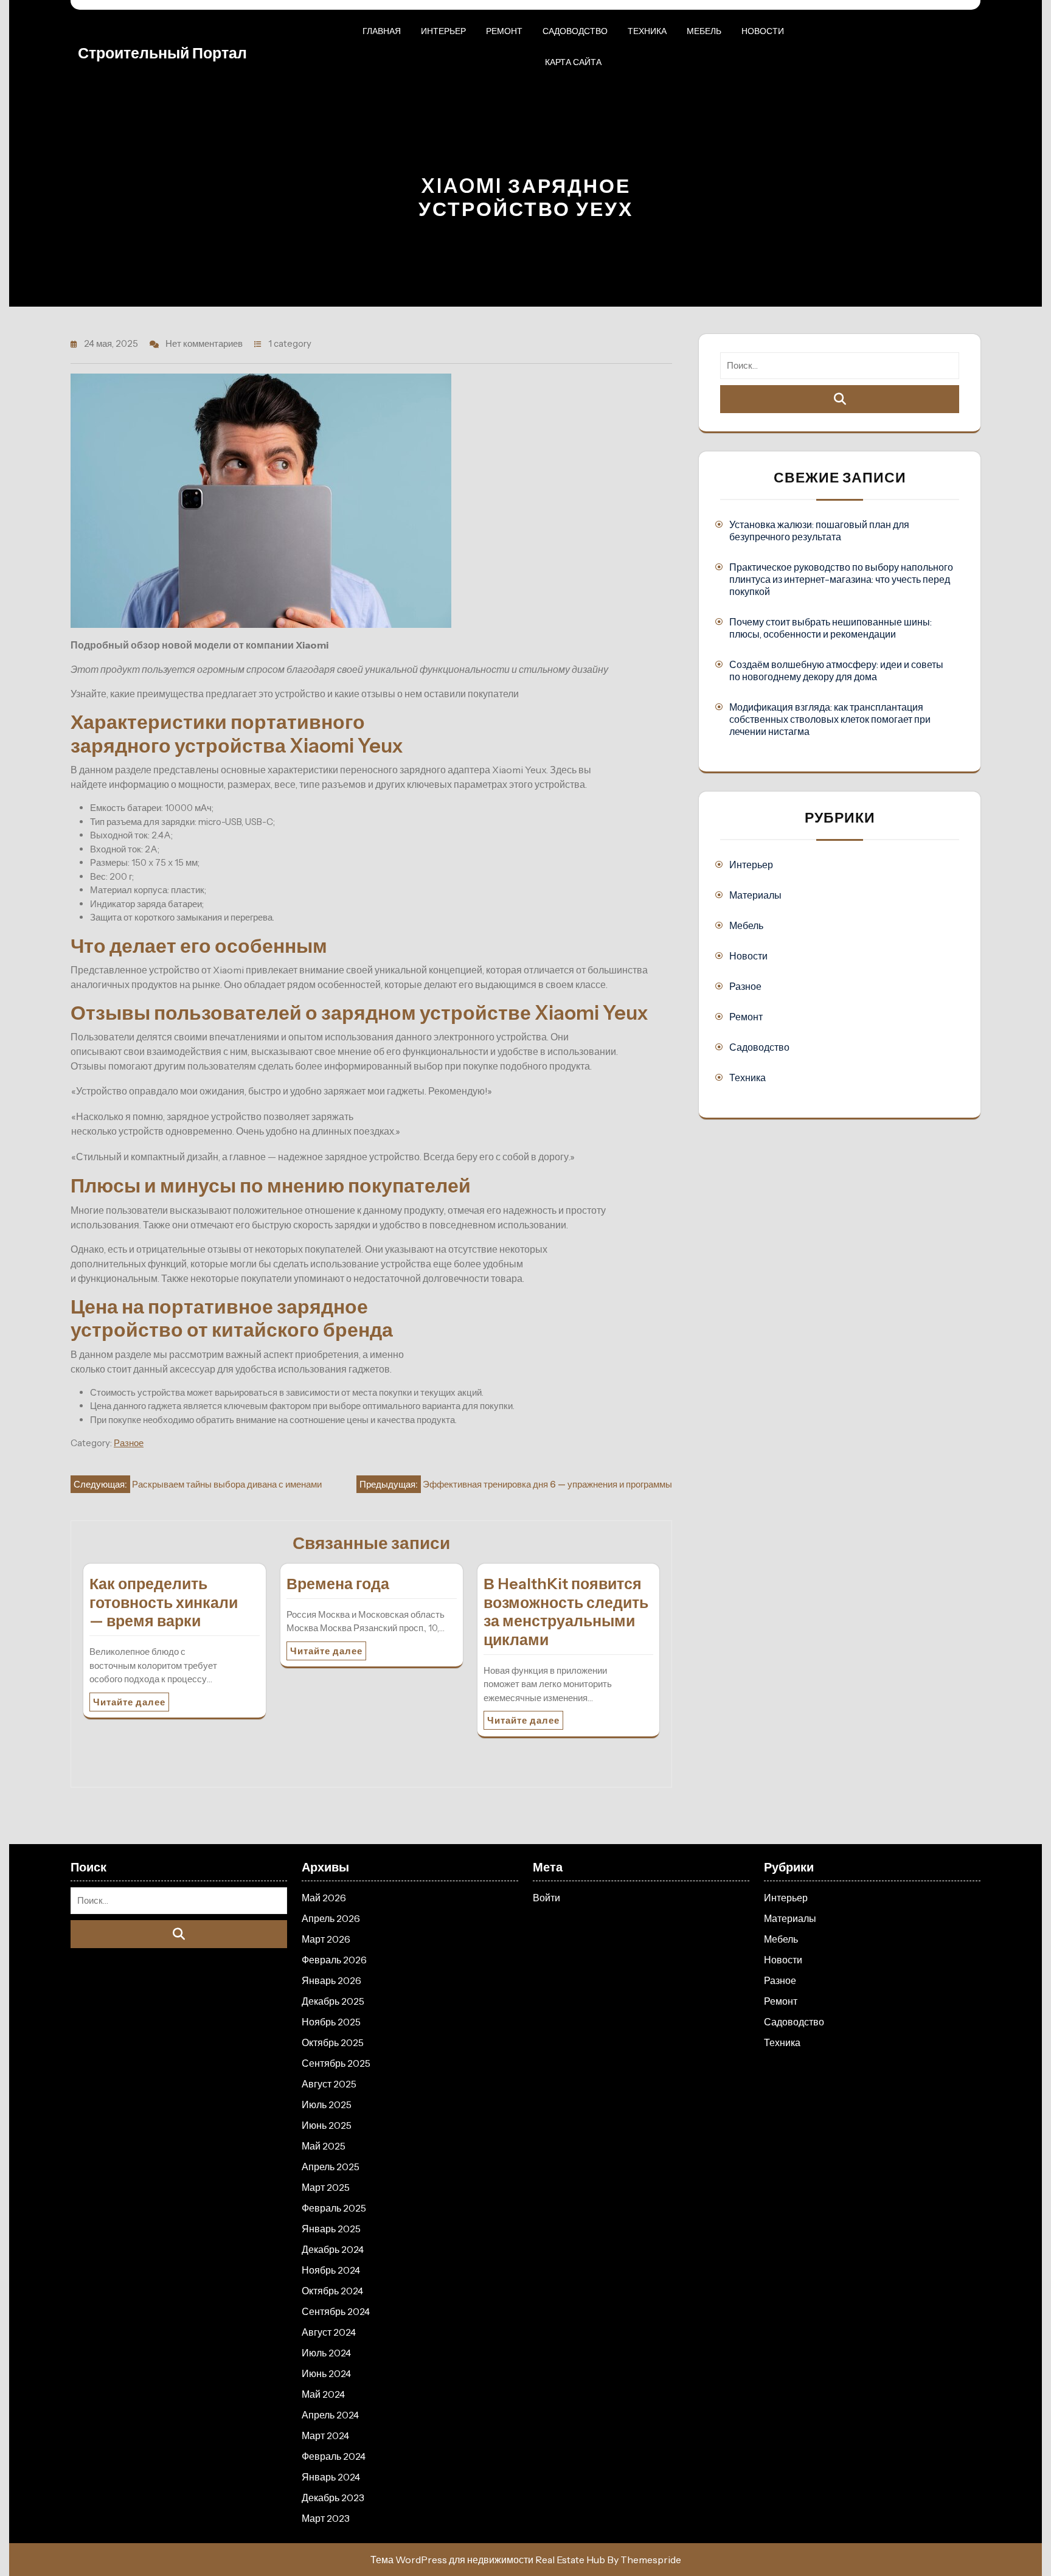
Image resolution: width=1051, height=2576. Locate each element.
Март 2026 (326, 1939)
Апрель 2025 (331, 2167)
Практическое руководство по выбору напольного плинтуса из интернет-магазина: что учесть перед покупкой (841, 579)
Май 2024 (323, 2394)
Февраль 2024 (334, 2456)
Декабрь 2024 (333, 2249)
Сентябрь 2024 (336, 2311)
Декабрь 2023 (333, 2498)
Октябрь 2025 (333, 2042)
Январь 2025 (331, 2229)
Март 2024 (325, 2435)
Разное (129, 1443)
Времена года (338, 1584)
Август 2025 (329, 2084)
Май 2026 (324, 1898)
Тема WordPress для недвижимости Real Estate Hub (488, 2560)
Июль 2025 (327, 2104)
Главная (382, 31)
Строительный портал (162, 53)
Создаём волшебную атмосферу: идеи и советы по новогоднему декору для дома (836, 670)
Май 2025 (324, 2146)
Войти (546, 1898)
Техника (647, 31)
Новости (763, 31)
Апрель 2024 (330, 2415)
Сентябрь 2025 (336, 2063)
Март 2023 (326, 2518)
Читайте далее (129, 1702)
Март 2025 (326, 2187)
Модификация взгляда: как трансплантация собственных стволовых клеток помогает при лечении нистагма (830, 719)
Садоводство (575, 31)
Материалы (755, 895)
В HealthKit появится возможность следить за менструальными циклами (566, 1612)
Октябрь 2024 (332, 2291)
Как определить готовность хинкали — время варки (164, 1603)
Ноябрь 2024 (331, 2270)
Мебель (704, 31)
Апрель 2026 (331, 1918)
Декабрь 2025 (333, 2001)
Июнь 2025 (327, 2125)
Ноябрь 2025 (331, 2022)
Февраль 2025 (334, 2208)
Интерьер (443, 31)
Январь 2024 (331, 2477)
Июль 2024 (326, 2353)
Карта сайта (573, 62)
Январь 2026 (331, 1980)
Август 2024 (329, 2332)
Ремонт (504, 31)
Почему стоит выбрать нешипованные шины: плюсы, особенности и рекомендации (831, 628)
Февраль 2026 (334, 1960)
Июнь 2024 (326, 2373)
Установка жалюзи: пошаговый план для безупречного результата (819, 531)
